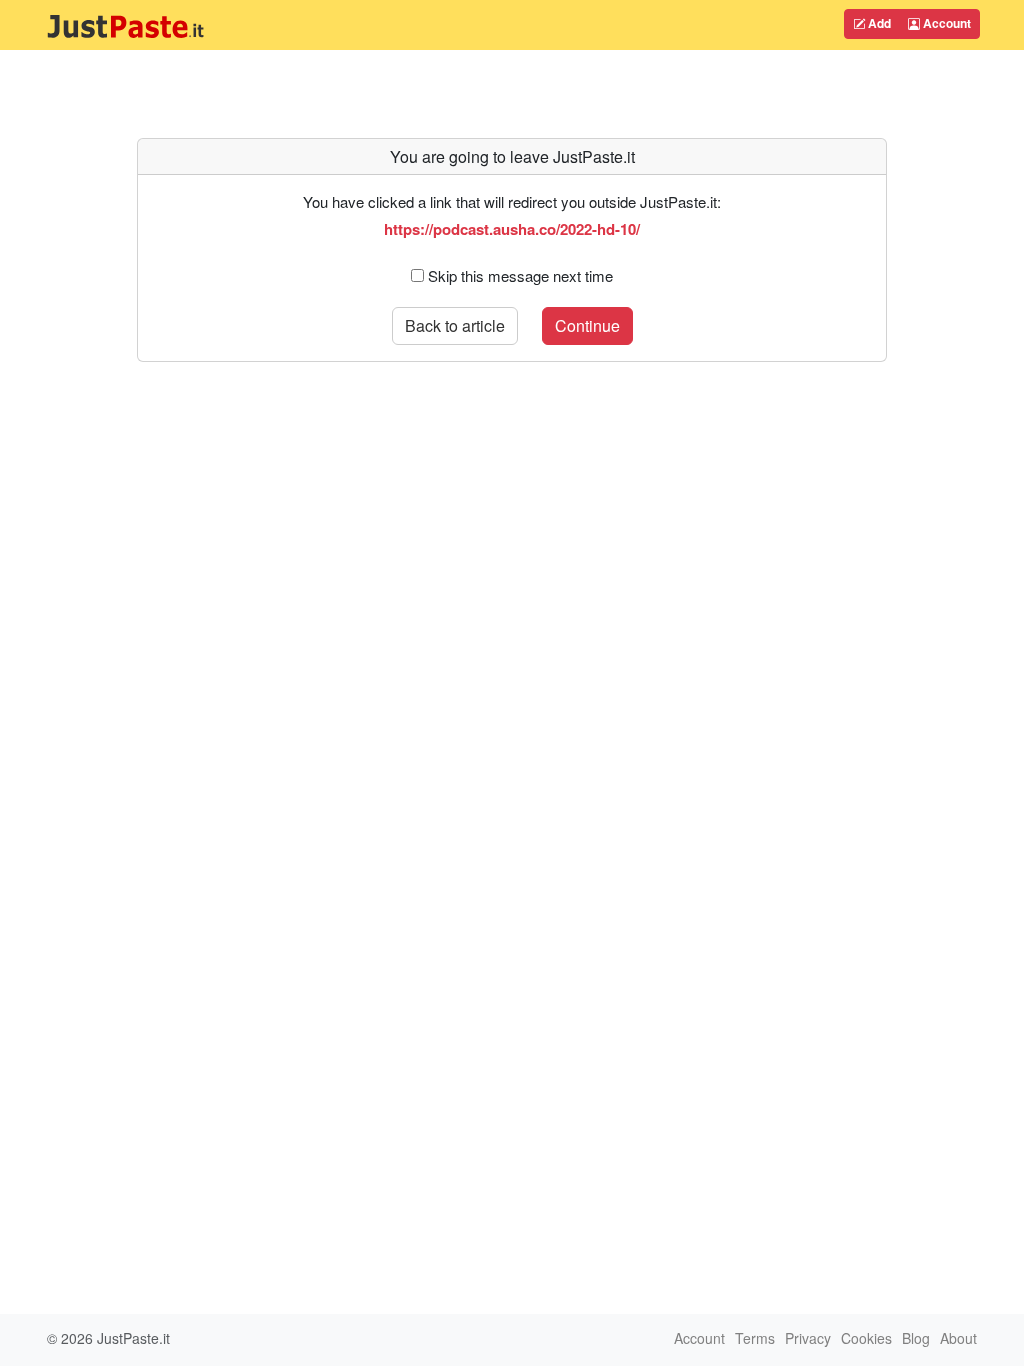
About (958, 1338)
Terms (755, 1338)
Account (945, 23)
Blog (916, 1338)
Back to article (455, 325)
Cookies (866, 1338)
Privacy (808, 1338)
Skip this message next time (520, 275)
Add (878, 23)
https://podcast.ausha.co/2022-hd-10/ (512, 229)
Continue (587, 325)
